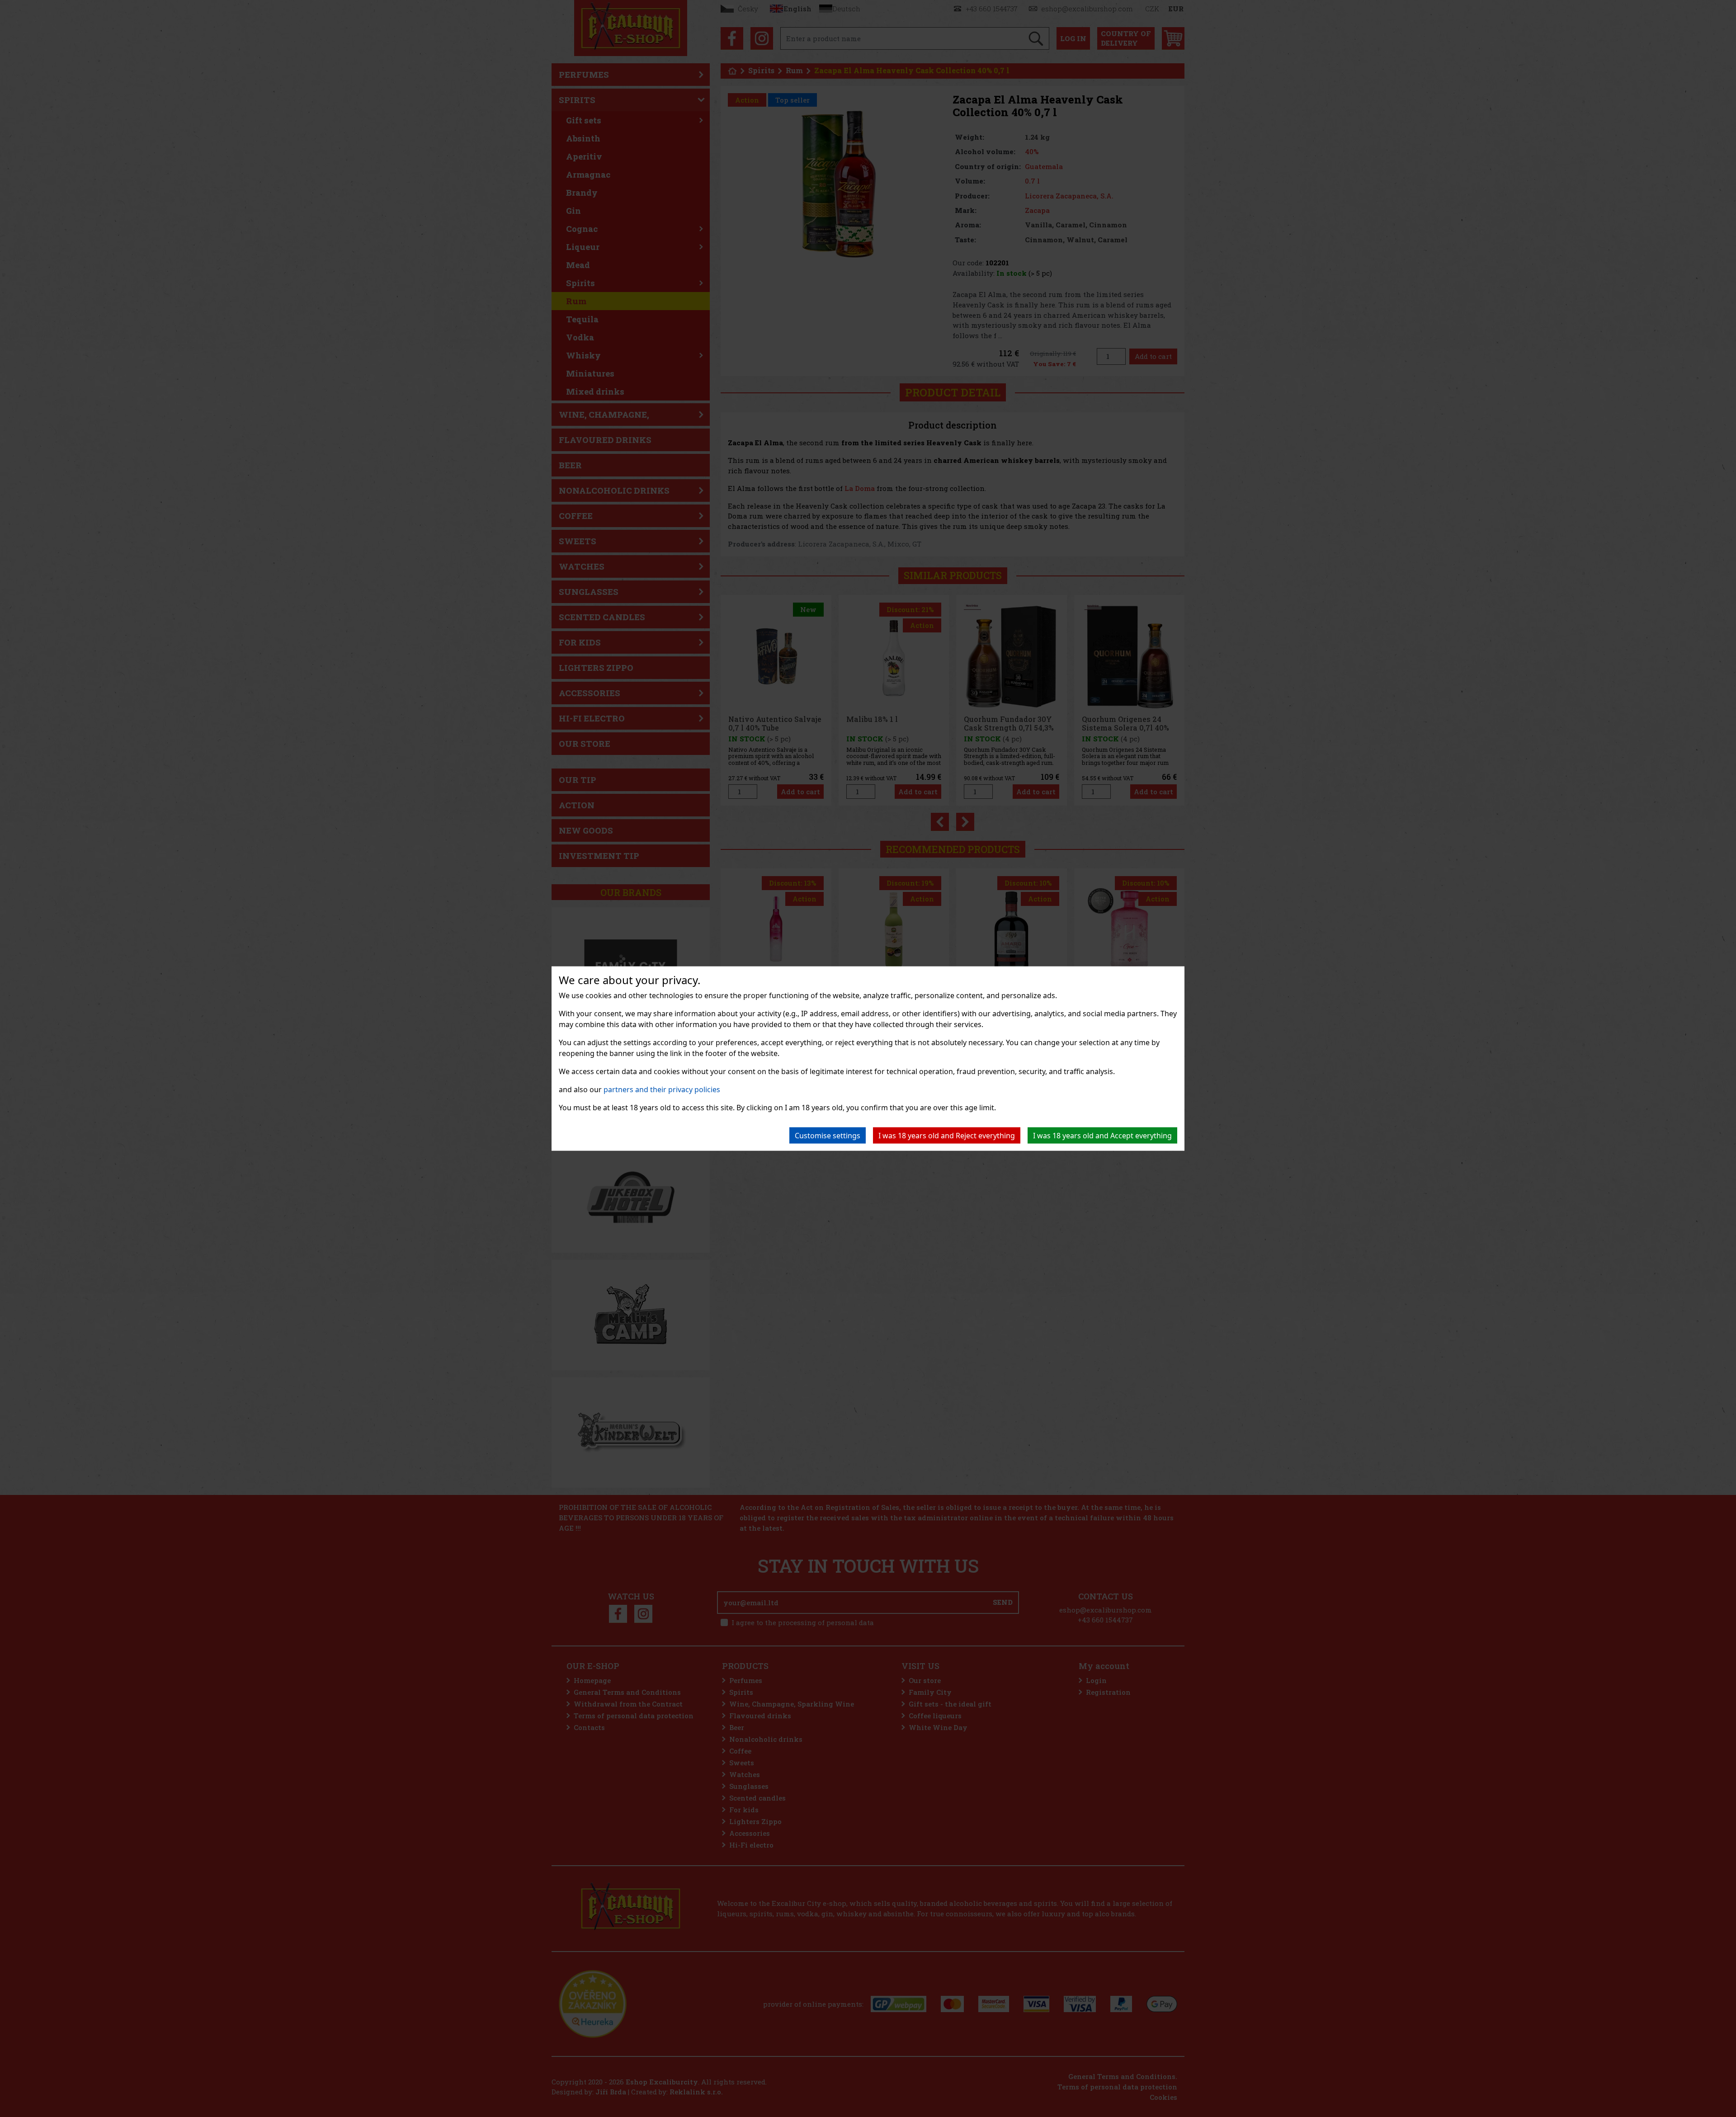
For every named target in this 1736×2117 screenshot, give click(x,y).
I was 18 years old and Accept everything (1102, 1136)
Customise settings (828, 1136)
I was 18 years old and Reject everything (947, 1136)
